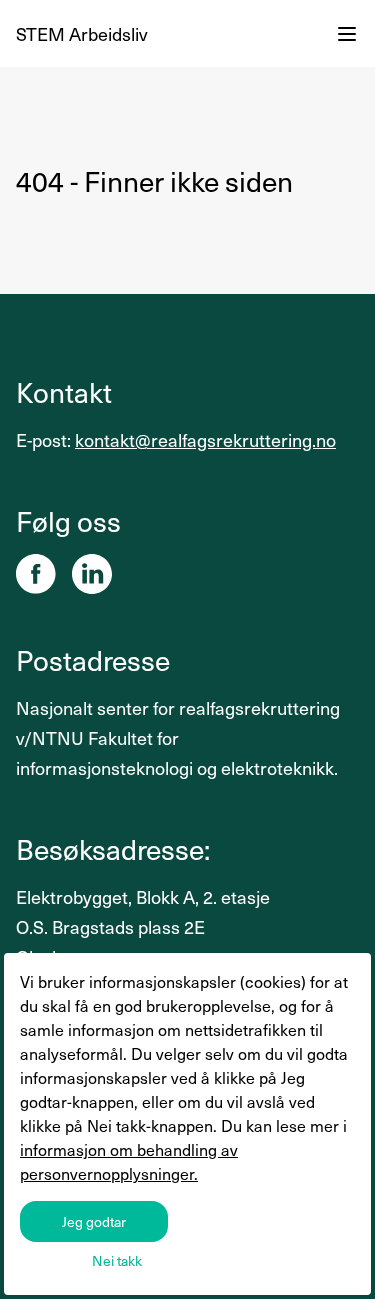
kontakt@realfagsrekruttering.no (205, 439)
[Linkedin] (92, 574)
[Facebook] (36, 574)
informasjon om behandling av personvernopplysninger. (129, 1161)
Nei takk (117, 1260)
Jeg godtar (94, 1221)
